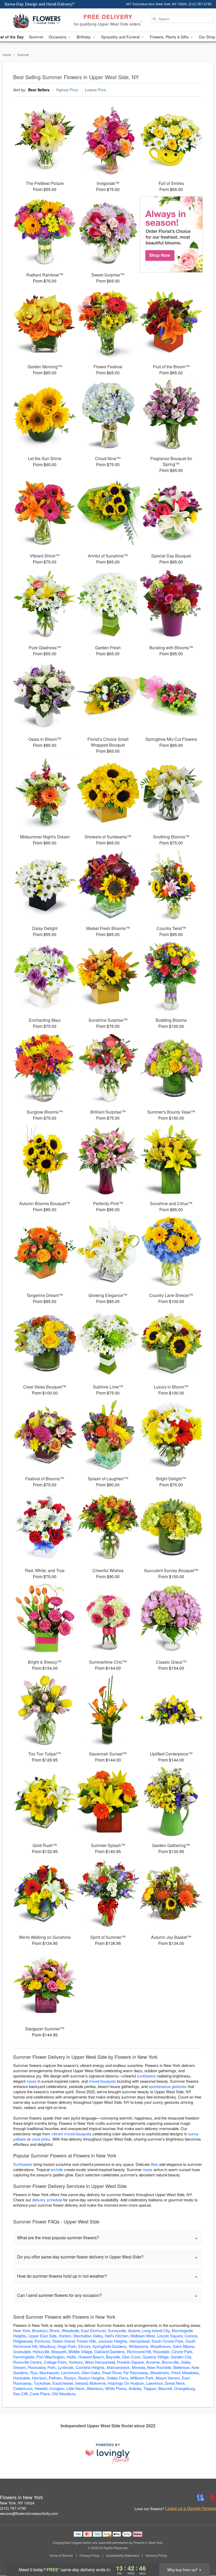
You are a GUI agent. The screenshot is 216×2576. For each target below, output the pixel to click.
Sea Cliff (20, 2394)
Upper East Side (43, 2336)
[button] (202, 2554)
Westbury (47, 2346)
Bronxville (170, 2362)
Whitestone (138, 2346)
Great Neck (175, 2383)
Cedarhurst (23, 2388)
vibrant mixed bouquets (71, 2134)
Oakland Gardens (110, 2351)
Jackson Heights (113, 2341)
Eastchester (63, 2383)
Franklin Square (130, 2362)
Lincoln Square (170, 2336)
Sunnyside (117, 2330)
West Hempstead (100, 2362)
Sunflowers (23, 2164)
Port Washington (50, 2357)
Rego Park (67, 2346)
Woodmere (160, 2373)
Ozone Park (182, 2351)
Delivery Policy (156, 2555)
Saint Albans (184, 2346)
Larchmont (70, 2373)
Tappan (150, 2388)
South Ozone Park (167, 2341)
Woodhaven (160, 2346)
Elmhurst (42, 2341)
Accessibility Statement (123, 2555)
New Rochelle (159, 2367)
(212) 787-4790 (13, 2508)
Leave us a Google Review (191, 2508)
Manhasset (49, 2373)
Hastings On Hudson (126, 2383)
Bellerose (181, 2367)
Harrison (39, 2378)
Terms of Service (61, 2555)
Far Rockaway (136, 2373)
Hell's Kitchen (117, 2336)
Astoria (134, 2330)
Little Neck (75, 2388)
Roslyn (70, 2378)
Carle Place (40, 2394)
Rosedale (161, 2351)
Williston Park (142, 2378)
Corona (191, 2336)
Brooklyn (40, 2330)
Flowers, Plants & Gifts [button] (170, 37)
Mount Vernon (168, 2378)
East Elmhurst (93, 2330)
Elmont (84, 2346)
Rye (34, 2373)
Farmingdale (24, 2357)
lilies (154, 2164)
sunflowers (146, 2076)
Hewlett (41, 2388)
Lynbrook (66, 2367)
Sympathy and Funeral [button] (121, 37)
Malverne (98, 2383)
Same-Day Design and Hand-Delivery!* (40, 4)
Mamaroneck (118, 2367)
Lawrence (154, 2383)
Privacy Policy (90, 2555)
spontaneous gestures (168, 2086)
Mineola (138, 2367)
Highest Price (67, 90)
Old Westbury (64, 2394)
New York (22, 2330)
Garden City (181, 2357)
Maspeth (59, 2351)
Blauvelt (165, 2388)
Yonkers (76, 2362)
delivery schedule (47, 2200)
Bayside (113, 2357)
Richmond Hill (139, 2351)
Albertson (95, 2388)
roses (31, 2081)
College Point (55, 2362)
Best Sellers (39, 90)
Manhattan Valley (88, 2336)
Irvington (57, 2388)
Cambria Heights (90, 2367)
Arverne (153, 2362)
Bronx (55, 2330)
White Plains (116, 2388)
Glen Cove (131, 2357)
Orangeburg (184, 2388)
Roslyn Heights (91, 2378)
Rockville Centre (27, 2362)
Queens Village (156, 2357)
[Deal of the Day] (171, 234)
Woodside (70, 2330)
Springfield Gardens (110, 2346)
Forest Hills (86, 2341)
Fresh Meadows (185, 2373)
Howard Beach (91, 2357)
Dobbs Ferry (117, 2378)
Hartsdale (21, 2378)
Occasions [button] (58, 37)
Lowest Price (95, 90)
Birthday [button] (84, 37)
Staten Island (63, 2341)
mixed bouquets (102, 2081)
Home (7, 55)
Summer (36, 37)
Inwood (81, 2383)
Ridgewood (23, 2341)
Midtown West (143, 2336)
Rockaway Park (42, 2367)
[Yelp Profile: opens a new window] (212, 2498)
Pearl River (112, 2373)
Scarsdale (22, 2351)
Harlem (65, 2336)
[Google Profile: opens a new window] (201, 2498)
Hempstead (139, 2341)
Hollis (71, 2357)
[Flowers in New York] (37, 20)
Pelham (55, 2378)
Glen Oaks (91, 2373)
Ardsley (135, 2388)
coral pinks (41, 2139)
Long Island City (156, 2330)
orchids (57, 2169)
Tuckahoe (42, 2383)
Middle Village (80, 2351)
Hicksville (41, 2351)
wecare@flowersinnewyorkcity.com (29, 2513)
